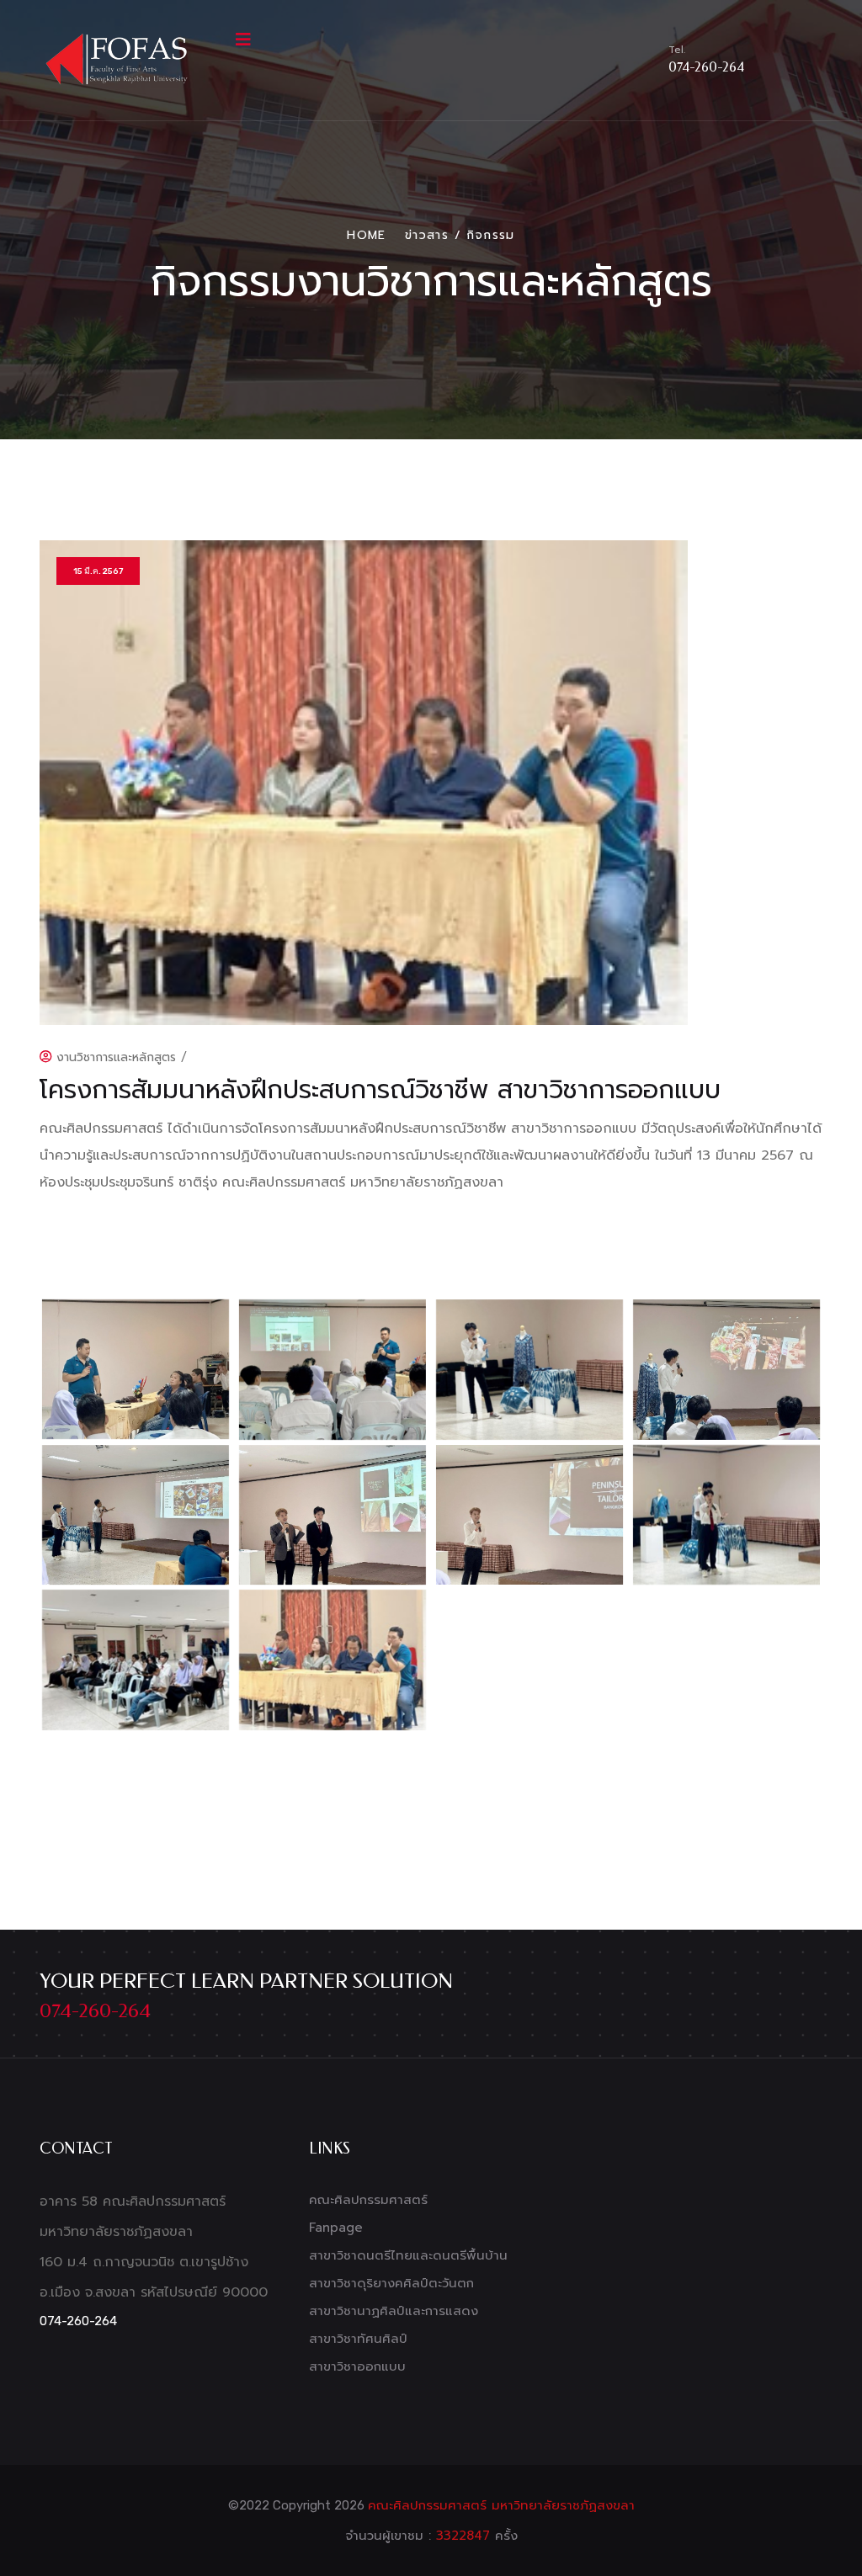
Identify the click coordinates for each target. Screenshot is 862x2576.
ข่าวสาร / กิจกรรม (460, 235)
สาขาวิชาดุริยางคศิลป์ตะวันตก (391, 2283)
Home (367, 235)
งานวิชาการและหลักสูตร (114, 1057)
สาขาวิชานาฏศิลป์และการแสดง (394, 2311)
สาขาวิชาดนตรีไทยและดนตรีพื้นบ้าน (408, 2255)
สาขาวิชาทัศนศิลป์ (358, 2339)
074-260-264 (706, 67)
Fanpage (336, 2228)
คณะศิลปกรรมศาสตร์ (368, 2200)
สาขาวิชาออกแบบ (357, 2366)
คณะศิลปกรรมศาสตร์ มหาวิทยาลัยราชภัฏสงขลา (501, 2505)
